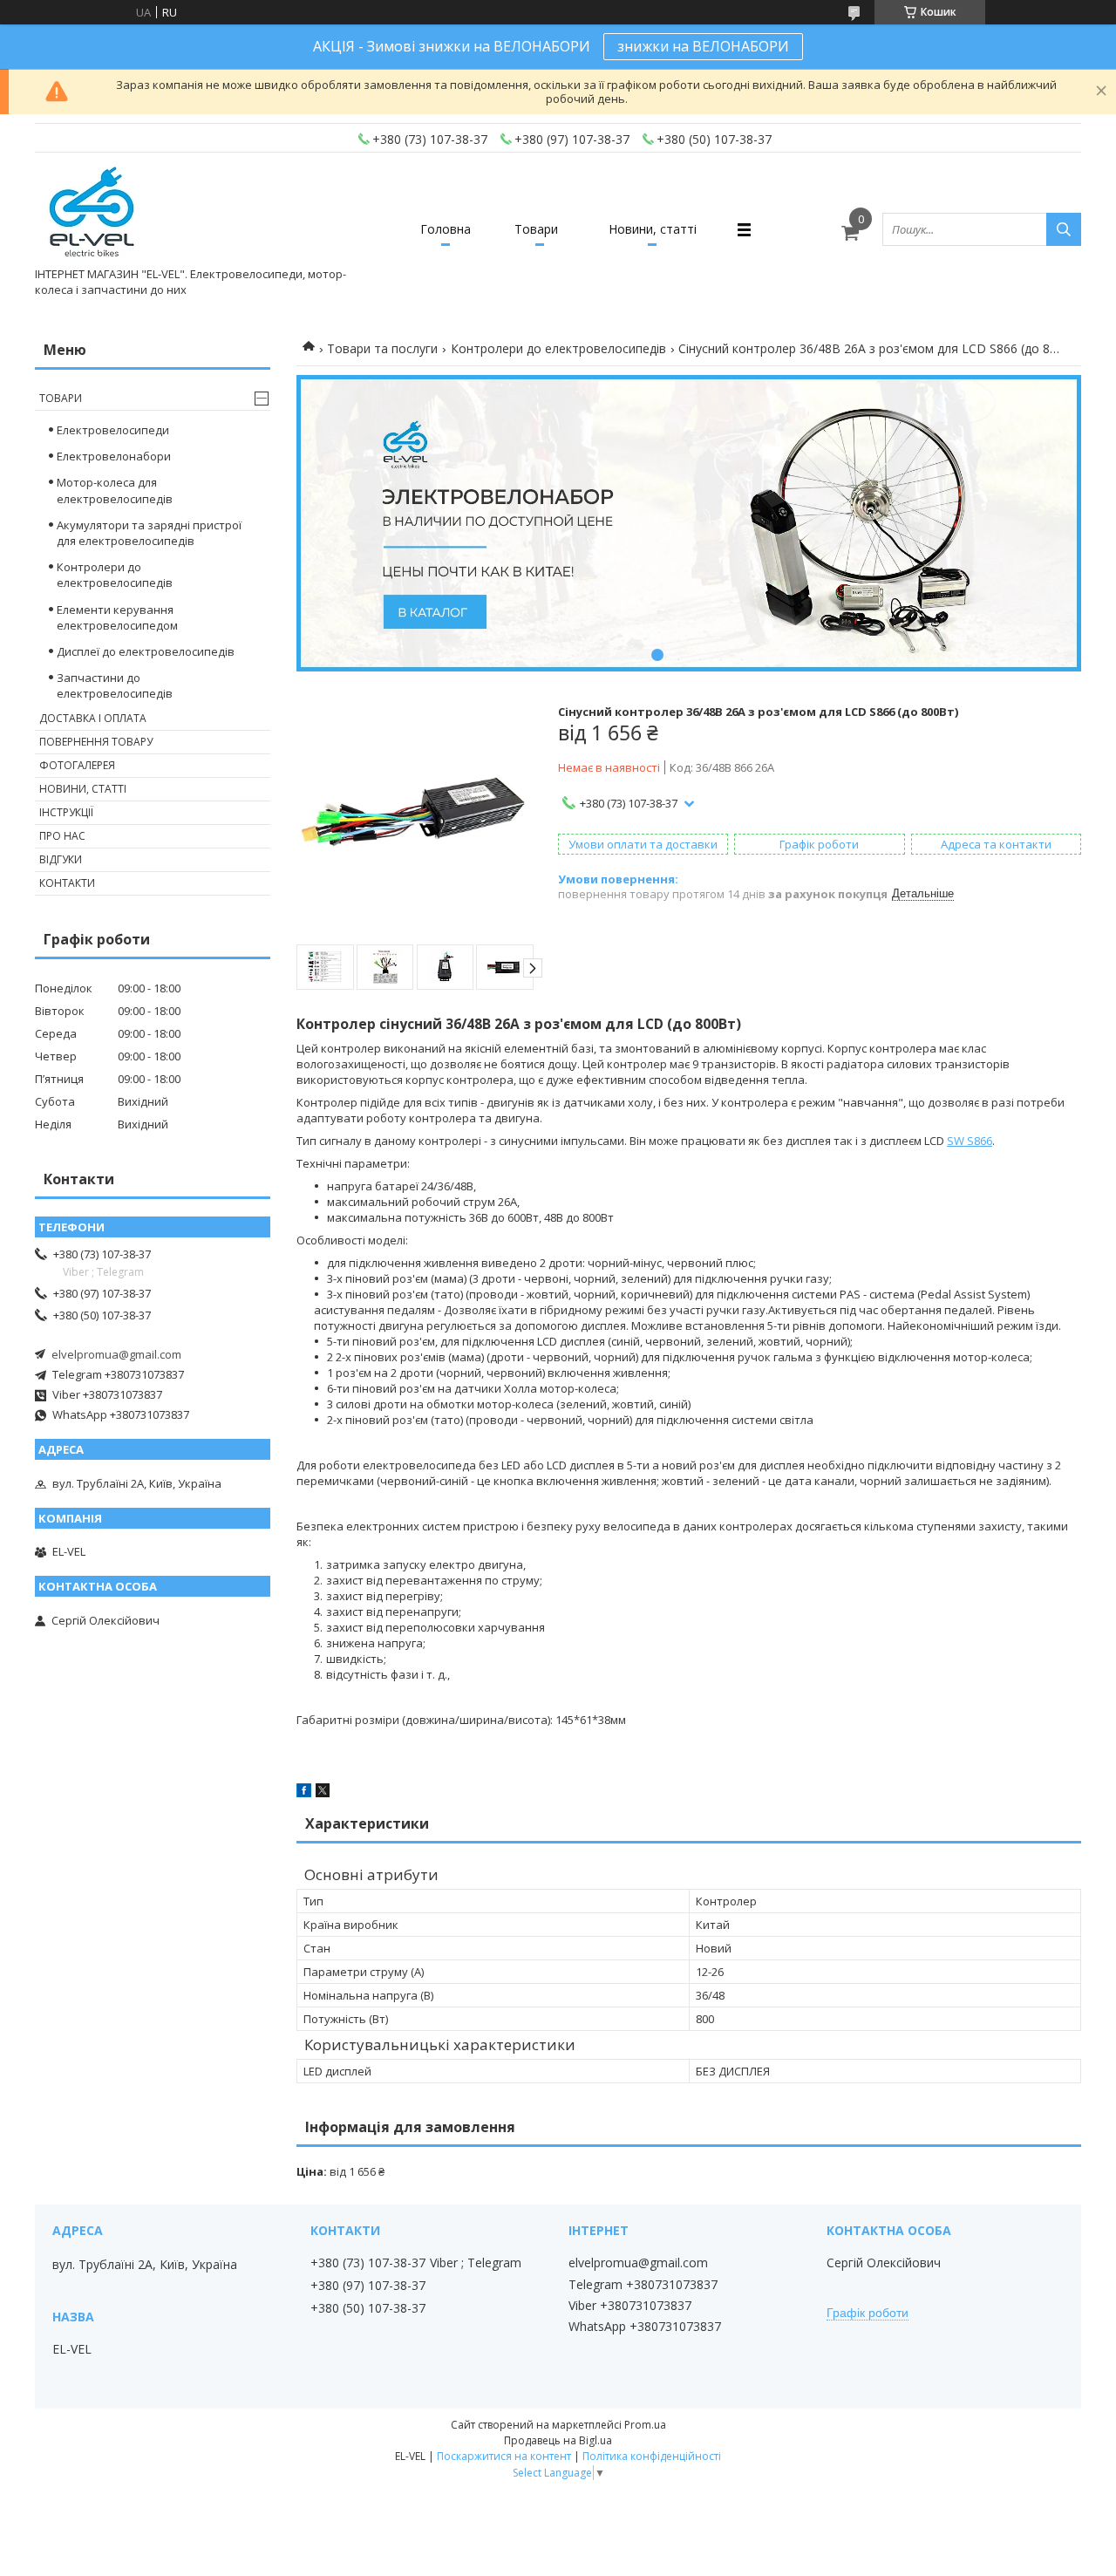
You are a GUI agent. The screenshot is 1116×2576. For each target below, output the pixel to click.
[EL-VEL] (93, 214)
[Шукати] (1064, 229)
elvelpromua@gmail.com (116, 1354)
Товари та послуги (382, 348)
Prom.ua (645, 2425)
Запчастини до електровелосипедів (115, 685)
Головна (446, 229)
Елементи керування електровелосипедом (117, 617)
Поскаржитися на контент (504, 2456)
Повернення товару (96, 742)
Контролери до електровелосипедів (558, 348)
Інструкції (66, 812)
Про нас (62, 836)
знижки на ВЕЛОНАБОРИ (703, 46)
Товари (536, 229)
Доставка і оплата (93, 718)
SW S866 (970, 1141)
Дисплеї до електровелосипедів (146, 651)
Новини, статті (653, 229)
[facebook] (304, 1793)
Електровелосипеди (113, 430)
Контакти (67, 883)
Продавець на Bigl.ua (558, 2440)
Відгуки (61, 859)
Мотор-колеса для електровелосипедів (115, 490)
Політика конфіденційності (652, 2456)
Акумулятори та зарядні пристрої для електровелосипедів (149, 533)
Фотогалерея (77, 765)
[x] (323, 1793)
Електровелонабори (114, 456)
